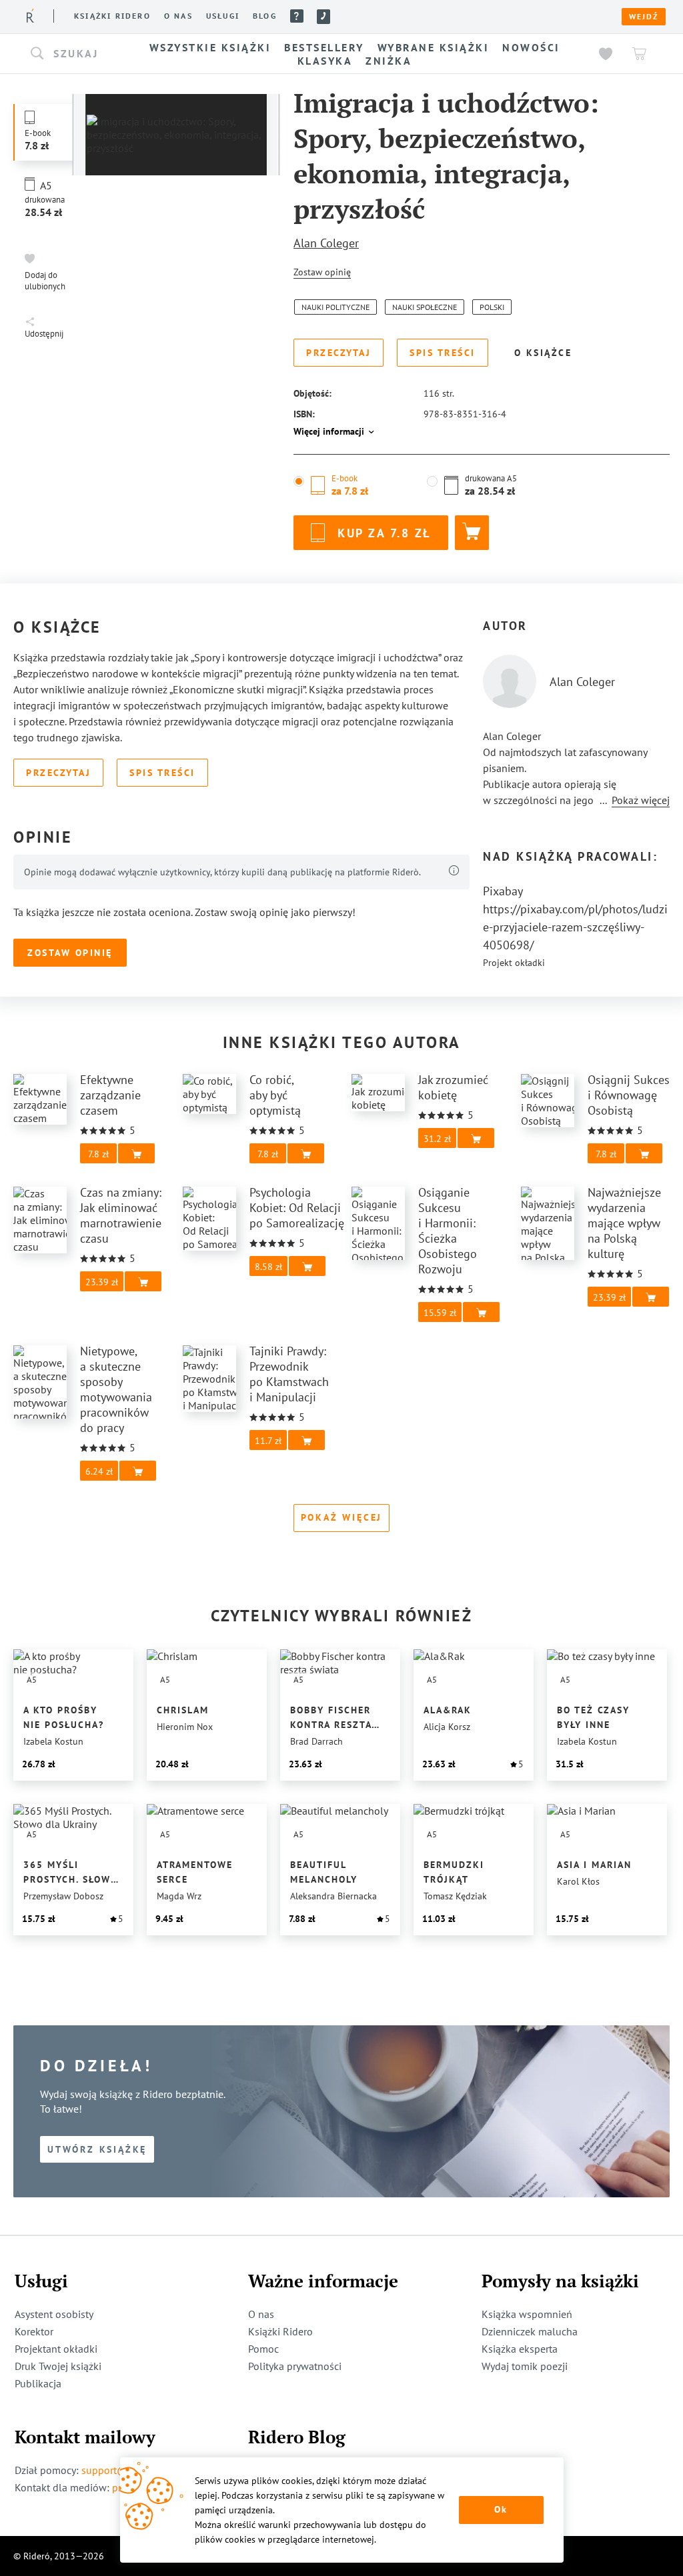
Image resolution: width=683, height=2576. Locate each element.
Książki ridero (112, 16)
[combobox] (73, 54)
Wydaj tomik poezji (525, 2366)
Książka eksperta (520, 2349)
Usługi (223, 16)
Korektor (34, 2331)
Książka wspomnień (527, 2314)
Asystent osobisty (54, 2314)
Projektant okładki (56, 2349)
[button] (73, 54)
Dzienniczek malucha (530, 2331)
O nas (178, 16)
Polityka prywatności (295, 2366)
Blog (265, 16)
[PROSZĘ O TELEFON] (323, 17)
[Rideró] (30, 16)
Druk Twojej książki (58, 2366)
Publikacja (38, 2383)
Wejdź (644, 17)
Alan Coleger (326, 243)
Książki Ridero (280, 2331)
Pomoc (297, 16)
